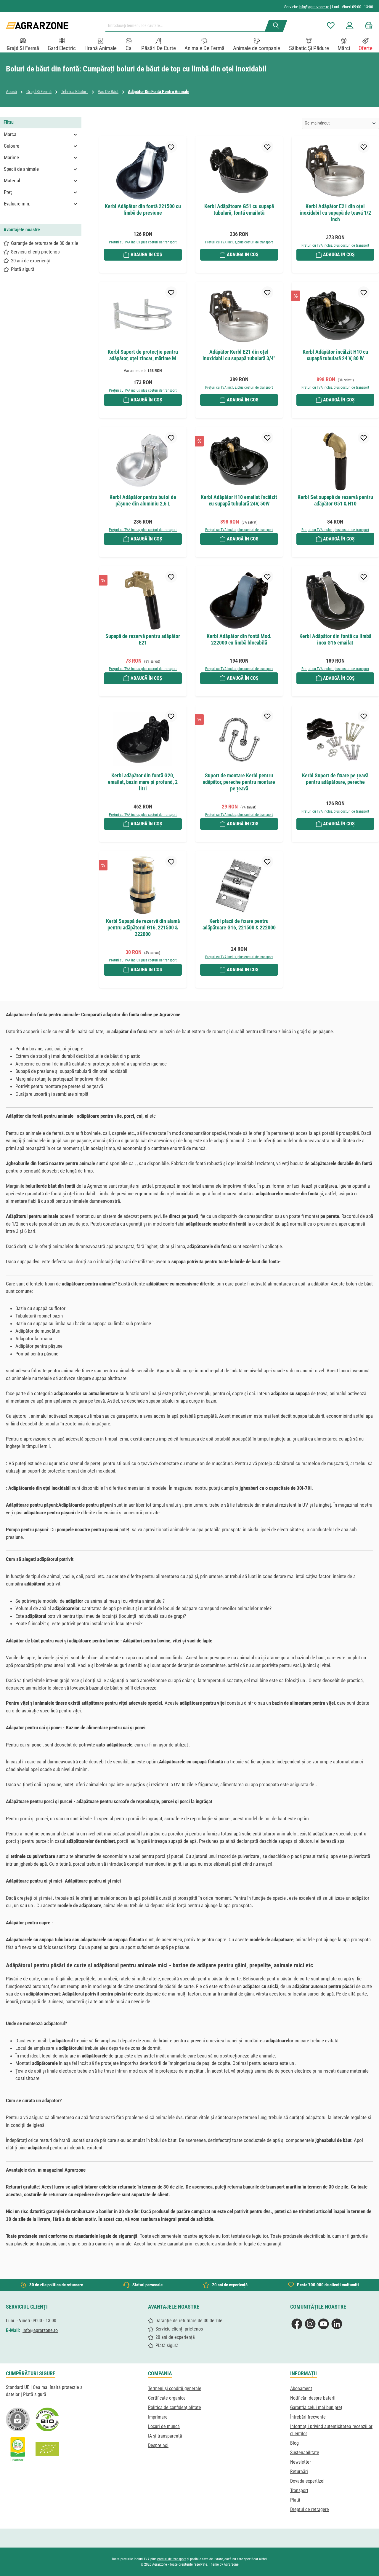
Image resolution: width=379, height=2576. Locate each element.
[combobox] (187, 26)
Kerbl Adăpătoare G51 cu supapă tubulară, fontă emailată (239, 209)
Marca (10, 134)
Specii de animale (21, 169)
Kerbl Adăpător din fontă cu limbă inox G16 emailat (335, 639)
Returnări (299, 2471)
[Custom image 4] (47, 2449)
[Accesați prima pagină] (37, 26)
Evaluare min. (17, 204)
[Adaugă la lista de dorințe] (171, 147)
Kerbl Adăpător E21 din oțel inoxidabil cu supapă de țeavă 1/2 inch (335, 213)
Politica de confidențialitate (175, 2407)
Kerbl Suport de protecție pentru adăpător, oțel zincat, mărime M (143, 355)
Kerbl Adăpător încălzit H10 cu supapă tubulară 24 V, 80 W (335, 355)
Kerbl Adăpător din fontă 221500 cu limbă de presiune (143, 209)
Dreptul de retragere (310, 2509)
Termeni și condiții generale (175, 2388)
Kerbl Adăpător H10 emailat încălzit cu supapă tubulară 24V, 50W (239, 500)
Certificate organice (167, 2398)
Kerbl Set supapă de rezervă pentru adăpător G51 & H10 (335, 500)
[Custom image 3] (18, 2449)
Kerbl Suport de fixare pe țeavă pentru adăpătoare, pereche (335, 779)
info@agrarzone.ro (314, 7)
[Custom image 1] (47, 2419)
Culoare (12, 146)
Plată (295, 2500)
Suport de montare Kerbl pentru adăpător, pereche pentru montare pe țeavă (239, 782)
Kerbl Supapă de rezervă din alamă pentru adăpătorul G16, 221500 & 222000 (143, 927)
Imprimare (158, 2417)
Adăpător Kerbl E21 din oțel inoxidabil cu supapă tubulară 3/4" (239, 355)
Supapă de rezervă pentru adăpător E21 (143, 639)
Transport (299, 2490)
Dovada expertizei (307, 2481)
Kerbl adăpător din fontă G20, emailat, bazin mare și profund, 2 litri (143, 782)
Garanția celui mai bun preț (316, 2407)
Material (12, 181)
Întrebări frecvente (308, 2417)
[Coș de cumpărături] (367, 26)
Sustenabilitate (305, 2453)
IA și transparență (165, 2436)
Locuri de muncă (164, 2426)
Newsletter (301, 2462)
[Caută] (276, 26)
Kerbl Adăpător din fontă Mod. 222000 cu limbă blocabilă (239, 639)
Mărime (11, 157)
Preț (8, 192)
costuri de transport (172, 2559)
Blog (294, 2443)
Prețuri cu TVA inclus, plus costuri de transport (143, 242)
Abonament (301, 2388)
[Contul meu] (350, 26)
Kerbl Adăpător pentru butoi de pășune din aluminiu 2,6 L (143, 500)
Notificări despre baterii (313, 2398)
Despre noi (158, 2445)
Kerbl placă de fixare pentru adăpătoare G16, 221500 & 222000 (239, 924)
